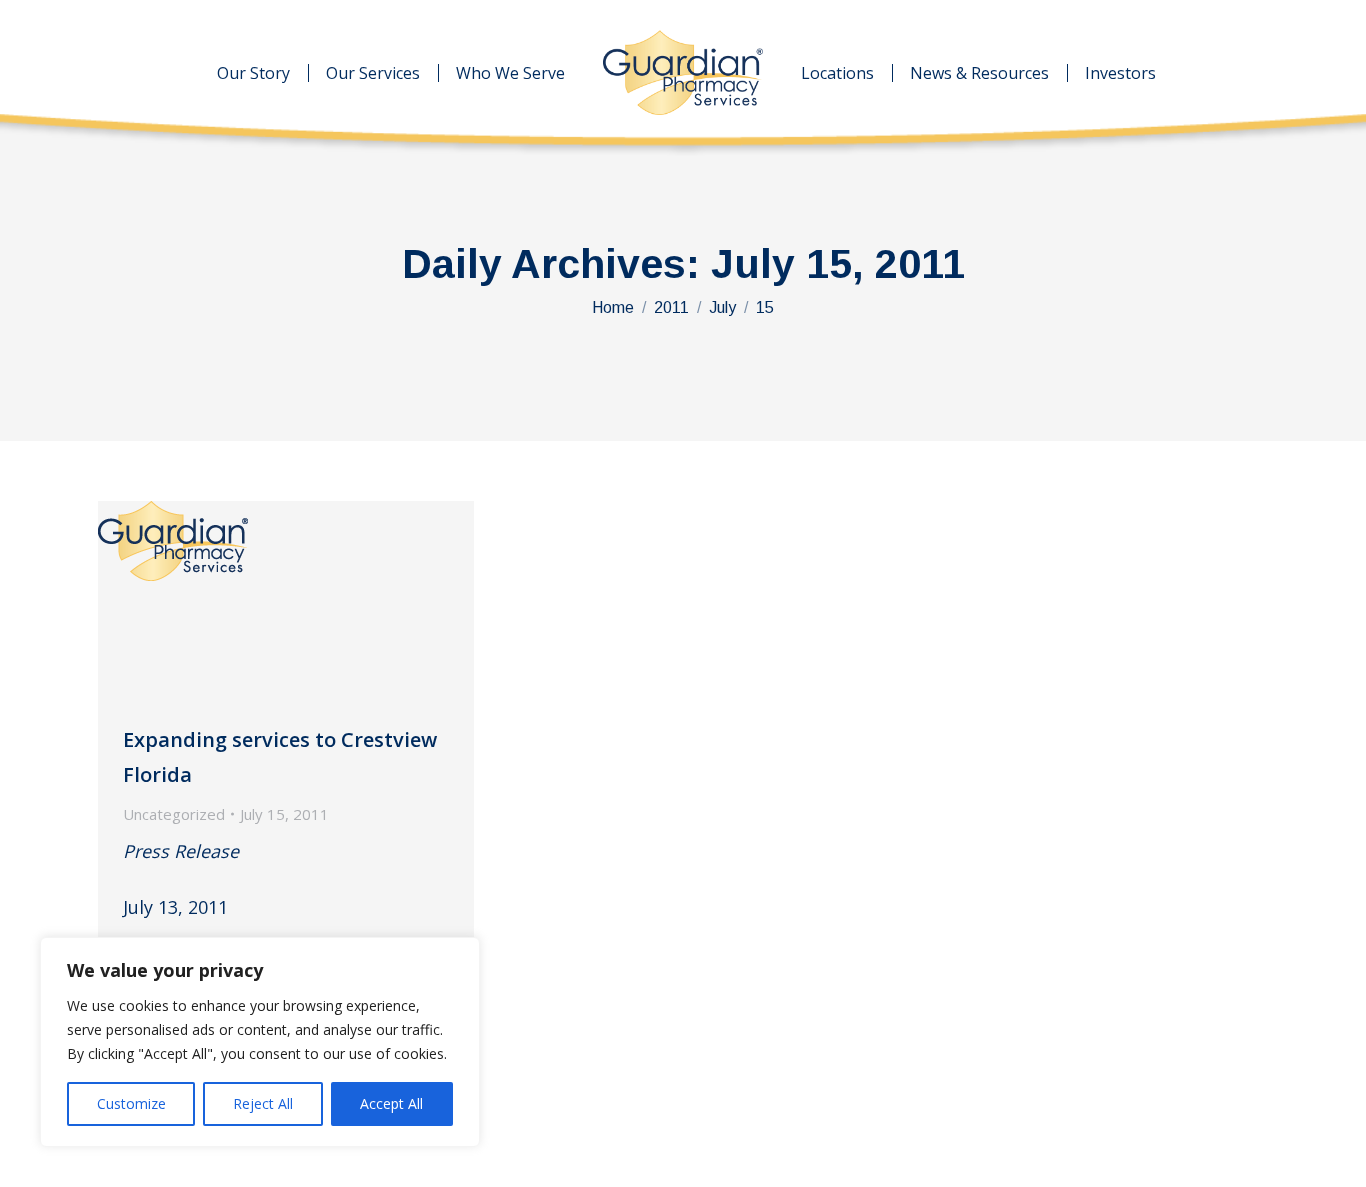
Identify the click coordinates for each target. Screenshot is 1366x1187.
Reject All (263, 1103)
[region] (260, 1042)
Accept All (391, 1103)
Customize (131, 1103)
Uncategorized (174, 814)
